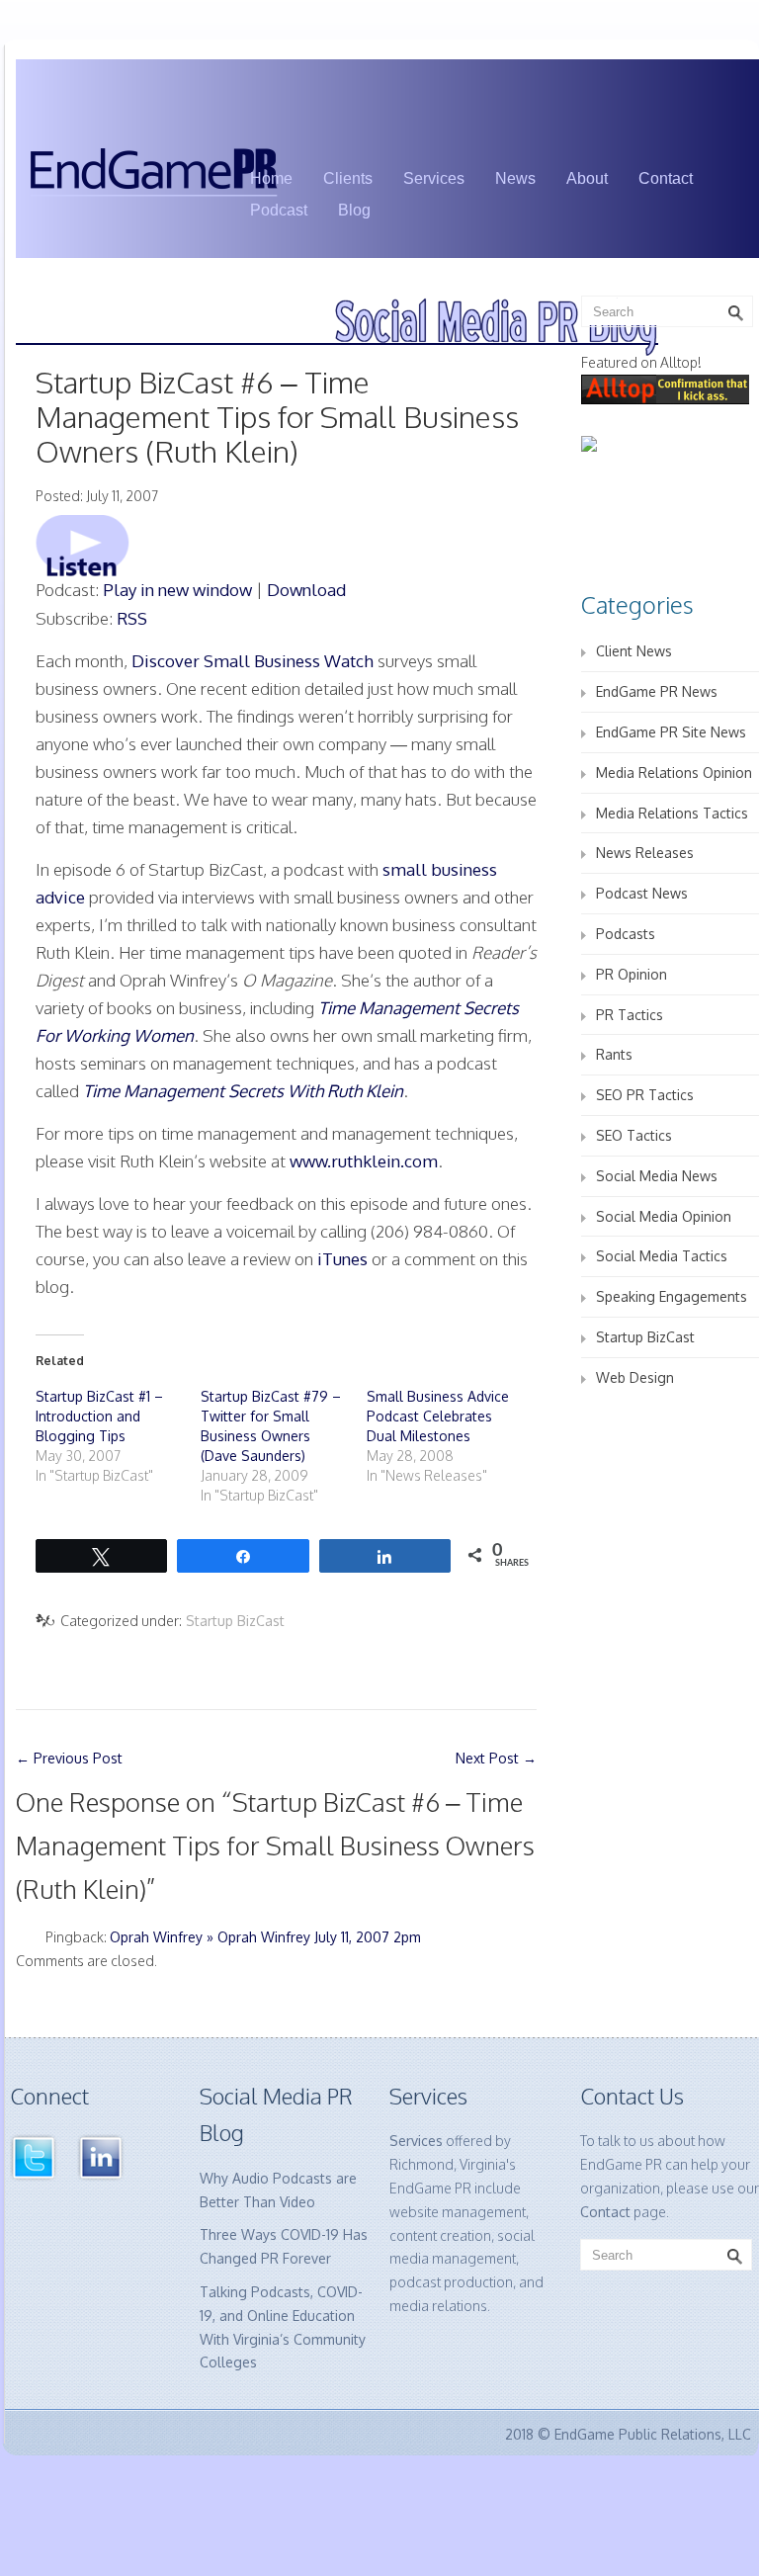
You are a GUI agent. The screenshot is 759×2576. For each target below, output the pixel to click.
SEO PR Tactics (645, 1095)
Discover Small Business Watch (253, 661)
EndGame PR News (657, 691)
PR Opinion (632, 974)
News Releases (645, 853)
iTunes (342, 1259)
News (515, 178)
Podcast (279, 210)
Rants (614, 1054)
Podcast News (642, 893)
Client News (634, 651)
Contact (666, 178)
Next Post (496, 1758)
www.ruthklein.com (364, 1161)
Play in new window (177, 590)
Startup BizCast (235, 1621)
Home (271, 178)
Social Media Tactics (662, 1256)
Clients (348, 178)
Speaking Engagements (672, 1296)
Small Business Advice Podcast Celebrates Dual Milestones (438, 1416)
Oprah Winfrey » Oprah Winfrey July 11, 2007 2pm (265, 1937)
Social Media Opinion (664, 1216)
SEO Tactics (634, 1135)
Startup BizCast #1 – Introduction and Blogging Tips (99, 1416)
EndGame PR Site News (671, 732)
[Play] (83, 544)
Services (434, 178)
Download (306, 590)
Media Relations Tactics (672, 813)
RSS (132, 618)
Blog (354, 210)
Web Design (635, 1377)
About (587, 178)
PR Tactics (630, 1015)
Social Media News (657, 1176)
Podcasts (626, 934)
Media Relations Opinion (674, 773)
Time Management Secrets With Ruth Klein (243, 1091)
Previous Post (69, 1758)
